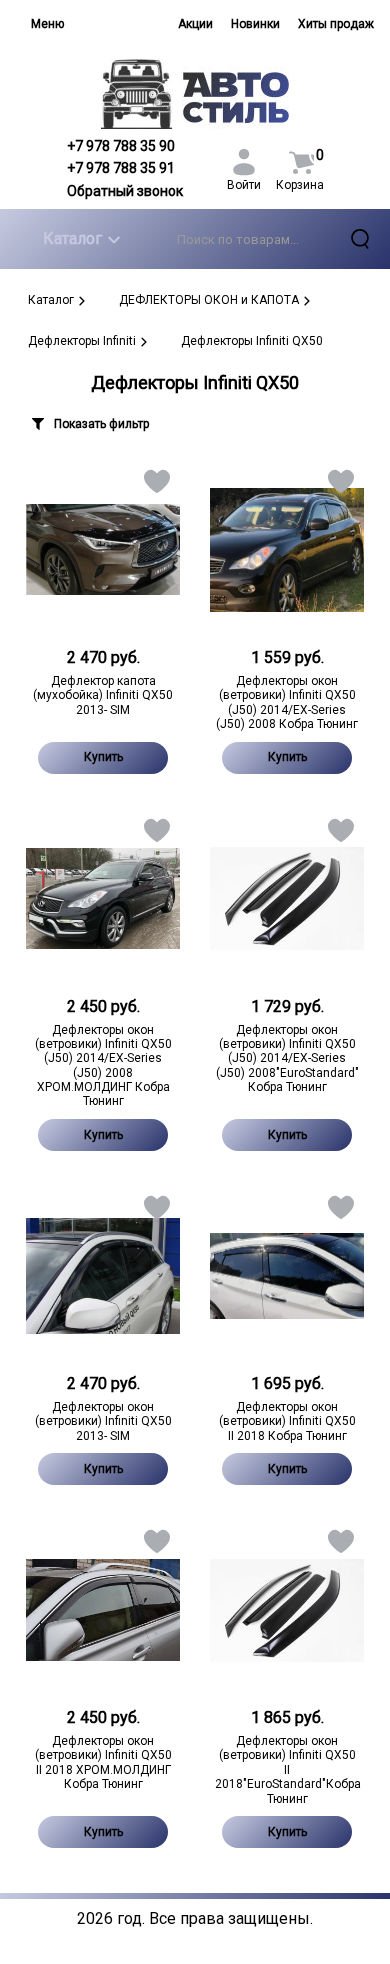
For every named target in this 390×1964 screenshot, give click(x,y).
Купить (103, 757)
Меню (47, 24)
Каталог (72, 238)
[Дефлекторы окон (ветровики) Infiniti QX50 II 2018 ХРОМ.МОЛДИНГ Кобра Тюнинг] (103, 1610)
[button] (155, 485)
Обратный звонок (125, 191)
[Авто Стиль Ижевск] (195, 93)
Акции (195, 24)
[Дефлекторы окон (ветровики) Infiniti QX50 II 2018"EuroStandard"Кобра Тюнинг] (287, 1610)
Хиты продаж (336, 24)
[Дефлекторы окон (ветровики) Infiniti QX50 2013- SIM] (103, 1276)
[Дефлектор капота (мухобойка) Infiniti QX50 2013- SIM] (103, 550)
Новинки (255, 24)
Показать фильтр (101, 424)
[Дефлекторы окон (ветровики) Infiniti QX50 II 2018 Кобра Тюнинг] (287, 1276)
